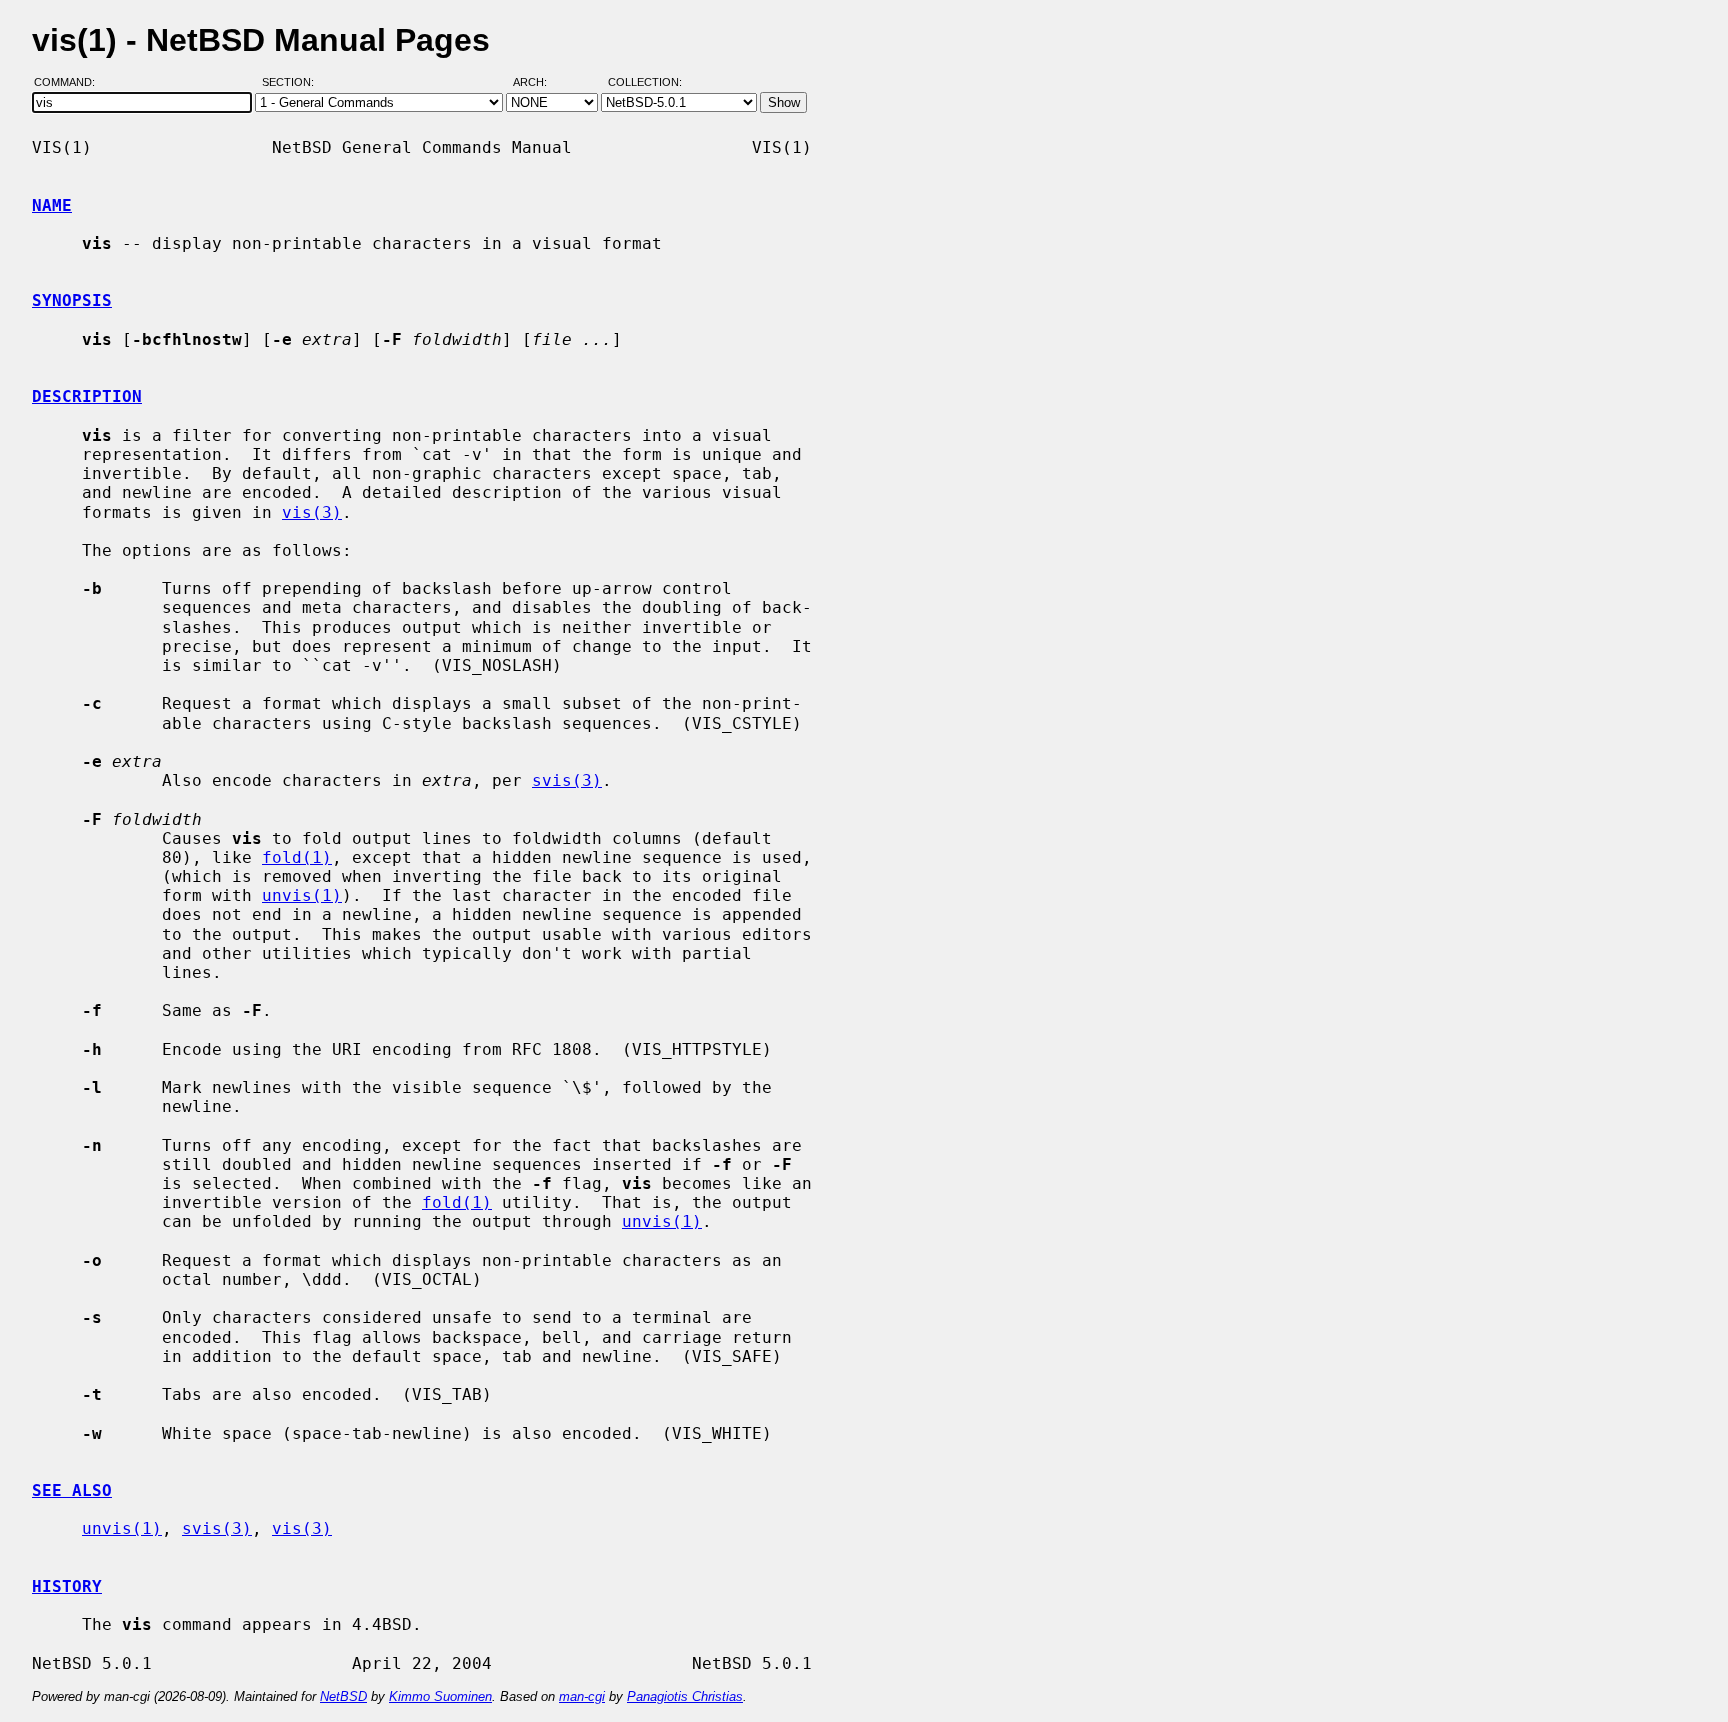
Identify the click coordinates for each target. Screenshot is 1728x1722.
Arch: (539, 83)
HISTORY (67, 1586)
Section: (292, 83)
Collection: (645, 83)
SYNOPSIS (72, 300)
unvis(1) (302, 895)
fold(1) (297, 857)
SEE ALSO (72, 1490)
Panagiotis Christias (685, 1696)
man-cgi (582, 1696)
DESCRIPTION (87, 396)
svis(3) (567, 780)
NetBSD (343, 1696)
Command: (70, 83)
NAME (52, 205)
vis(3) (312, 512)
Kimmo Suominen (440, 1696)
